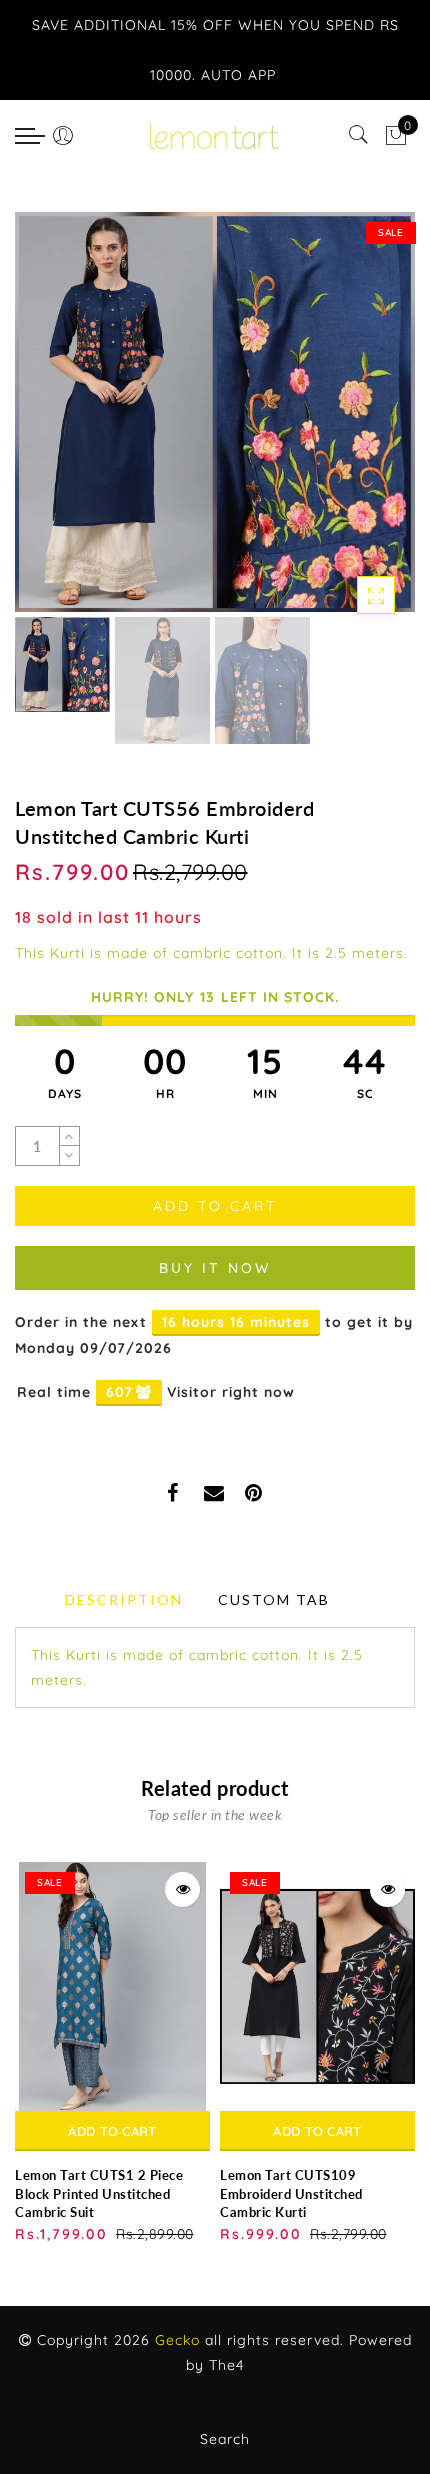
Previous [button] (51, 423)
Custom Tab (274, 1599)
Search (225, 2439)
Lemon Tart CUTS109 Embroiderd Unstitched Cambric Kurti (291, 2193)
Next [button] (353, 423)
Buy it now (215, 1268)
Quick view (182, 1889)
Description (124, 1599)
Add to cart (112, 2131)
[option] (215, 412)
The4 (226, 2365)
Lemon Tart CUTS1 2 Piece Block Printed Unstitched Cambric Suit (99, 2193)
